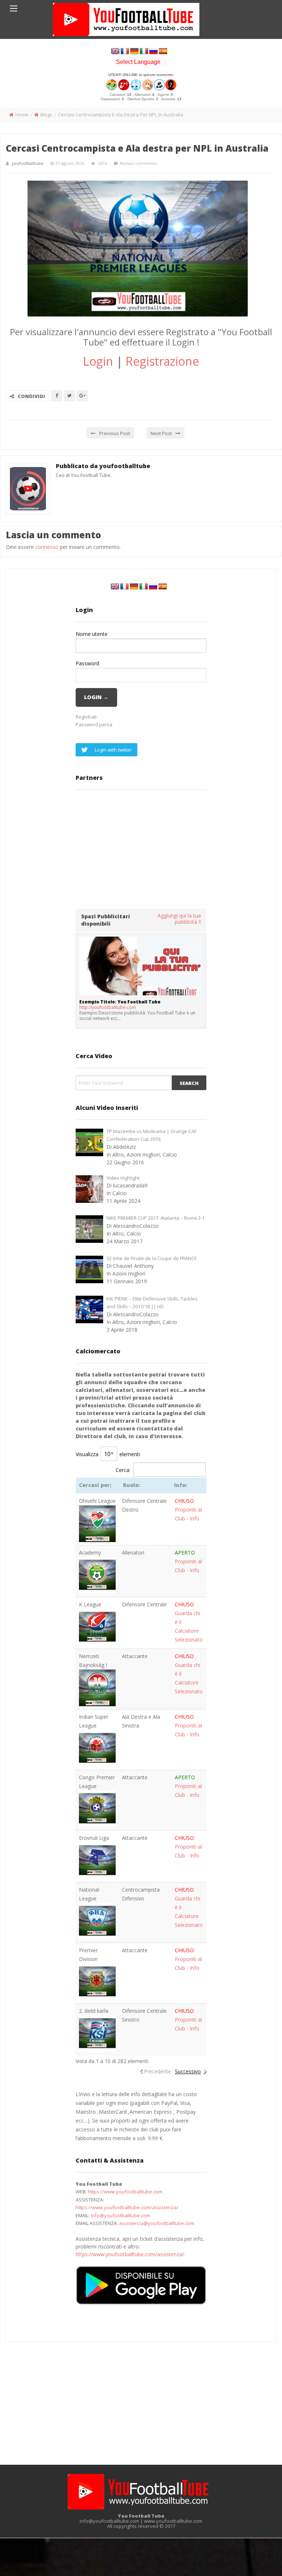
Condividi (31, 396)
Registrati (86, 717)
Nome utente (92, 634)
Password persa (94, 724)
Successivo (188, 2071)
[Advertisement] (141, 849)
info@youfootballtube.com (120, 2215)
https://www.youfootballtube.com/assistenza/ (127, 2207)
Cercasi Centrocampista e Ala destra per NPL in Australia (137, 148)
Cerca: (123, 1470)
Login (98, 361)
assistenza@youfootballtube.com (157, 2223)
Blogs (46, 115)
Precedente (158, 2071)
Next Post (161, 433)
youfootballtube (28, 163)
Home (22, 115)
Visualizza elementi (108, 1454)
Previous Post (115, 433)
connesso (47, 547)
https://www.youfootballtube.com (125, 2192)
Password (87, 663)
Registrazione (162, 361)
